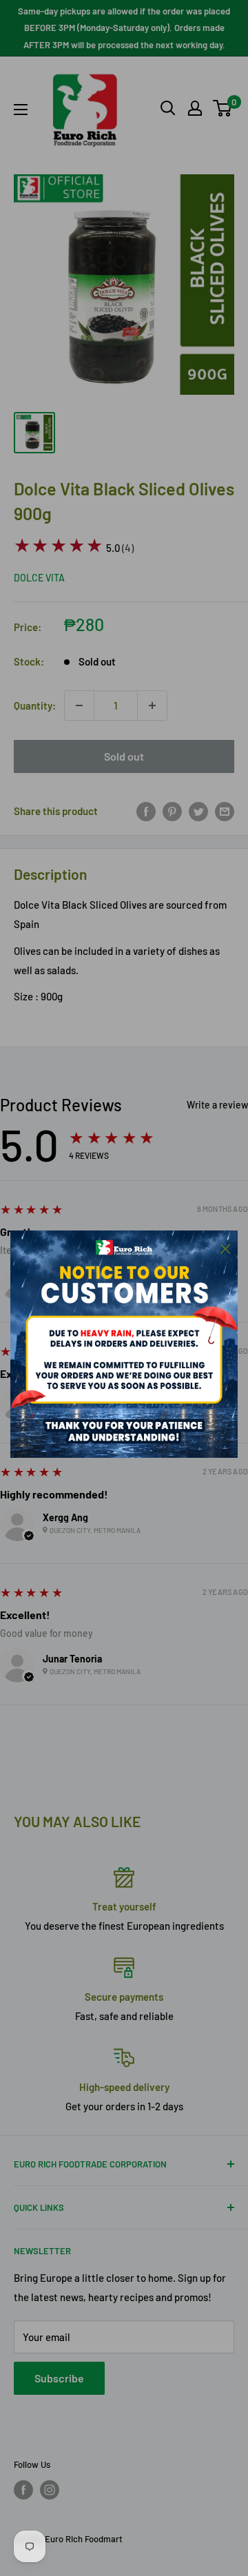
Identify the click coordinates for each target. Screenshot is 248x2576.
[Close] (226, 1247)
